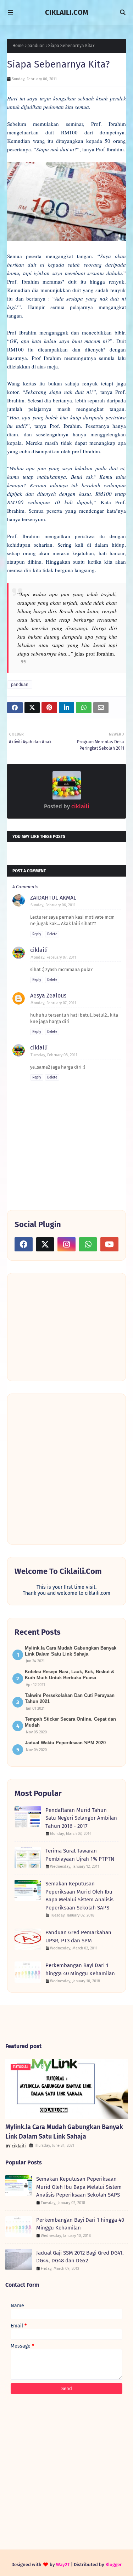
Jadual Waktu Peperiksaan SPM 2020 (65, 1743)
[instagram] (66, 1244)
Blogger (113, 2565)
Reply (37, 934)
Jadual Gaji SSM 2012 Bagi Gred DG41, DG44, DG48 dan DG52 (80, 2257)
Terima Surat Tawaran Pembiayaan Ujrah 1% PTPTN (80, 1855)
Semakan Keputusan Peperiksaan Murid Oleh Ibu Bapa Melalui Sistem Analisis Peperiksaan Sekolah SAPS (79, 1896)
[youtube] (109, 1244)
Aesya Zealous (48, 996)
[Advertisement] (68, 1326)
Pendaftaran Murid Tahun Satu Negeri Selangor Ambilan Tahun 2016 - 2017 (81, 1818)
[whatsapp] (88, 1244)
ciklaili (80, 806)
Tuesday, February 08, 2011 (54, 1055)
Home (18, 46)
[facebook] (24, 1244)
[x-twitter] (45, 1244)
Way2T (63, 2565)
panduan (36, 46)
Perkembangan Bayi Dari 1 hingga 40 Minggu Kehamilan (80, 1969)
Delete (52, 934)
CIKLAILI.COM (67, 12)
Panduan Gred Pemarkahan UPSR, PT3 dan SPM (78, 1937)
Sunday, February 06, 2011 (53, 905)
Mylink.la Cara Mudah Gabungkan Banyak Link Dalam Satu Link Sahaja (64, 2132)
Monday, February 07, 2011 (53, 957)
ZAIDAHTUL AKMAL (53, 898)
